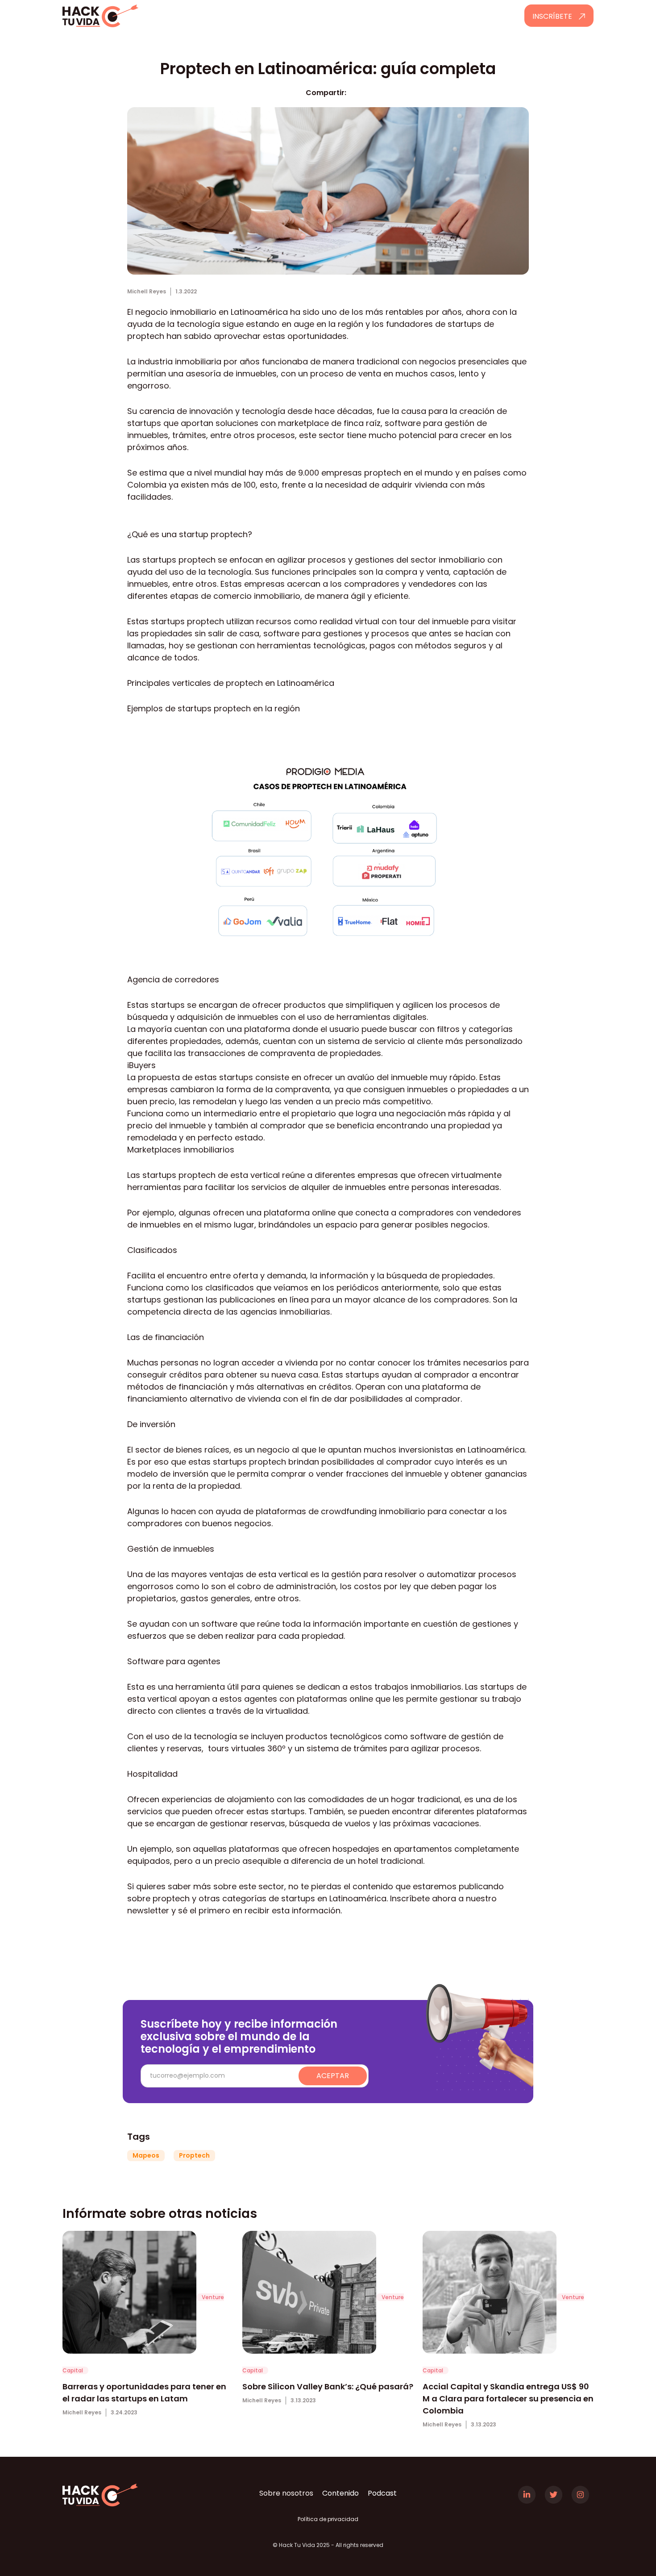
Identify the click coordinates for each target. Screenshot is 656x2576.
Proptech (194, 2155)
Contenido (340, 2493)
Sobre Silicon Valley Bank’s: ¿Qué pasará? (328, 2386)
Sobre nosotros (286, 2493)
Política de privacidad (328, 2519)
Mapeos (146, 2155)
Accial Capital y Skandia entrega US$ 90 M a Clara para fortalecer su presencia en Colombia (508, 2399)
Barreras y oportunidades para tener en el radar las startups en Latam (144, 2392)
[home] (126, 16)
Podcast (382, 2493)
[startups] (129, 2296)
